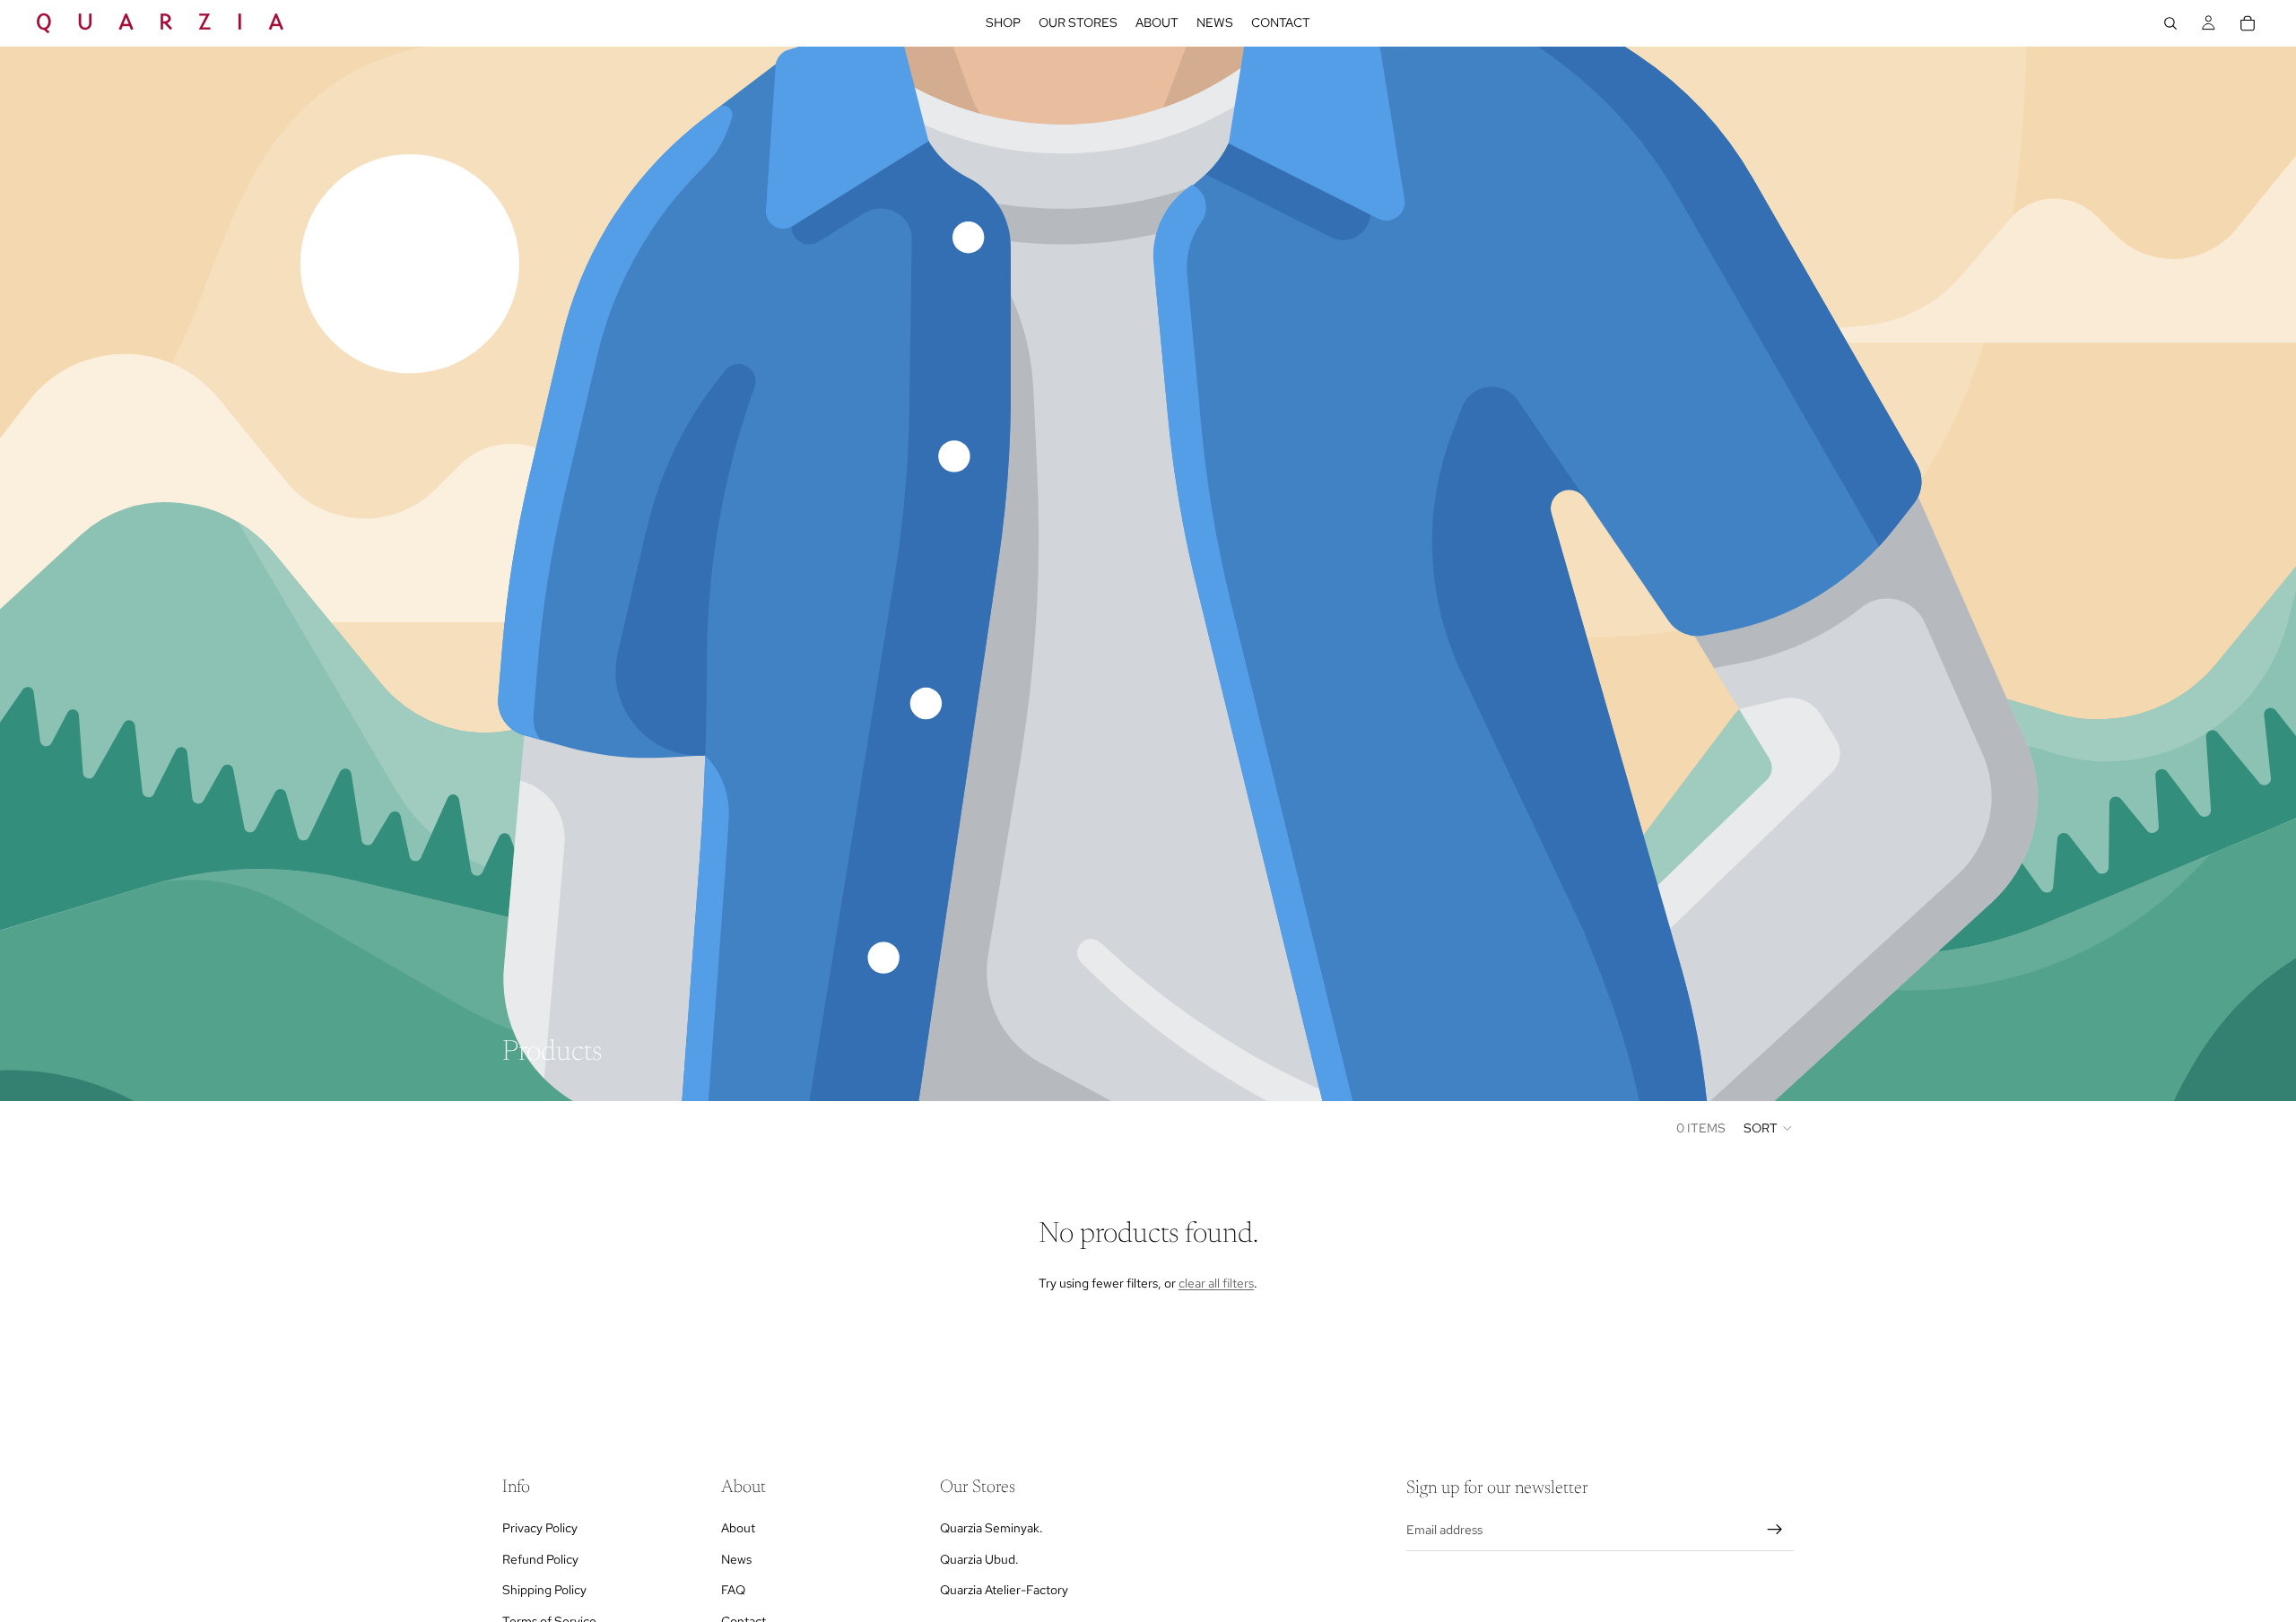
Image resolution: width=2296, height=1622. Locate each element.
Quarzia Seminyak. (991, 1528)
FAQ (733, 1590)
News (736, 1558)
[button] (1769, 1128)
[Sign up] (1775, 1530)
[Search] (2170, 23)
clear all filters (1216, 1283)
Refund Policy (540, 1558)
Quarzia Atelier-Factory (1004, 1590)
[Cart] (2248, 23)
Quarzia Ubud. (979, 1558)
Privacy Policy (540, 1528)
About (738, 1528)
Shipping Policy (544, 1590)
